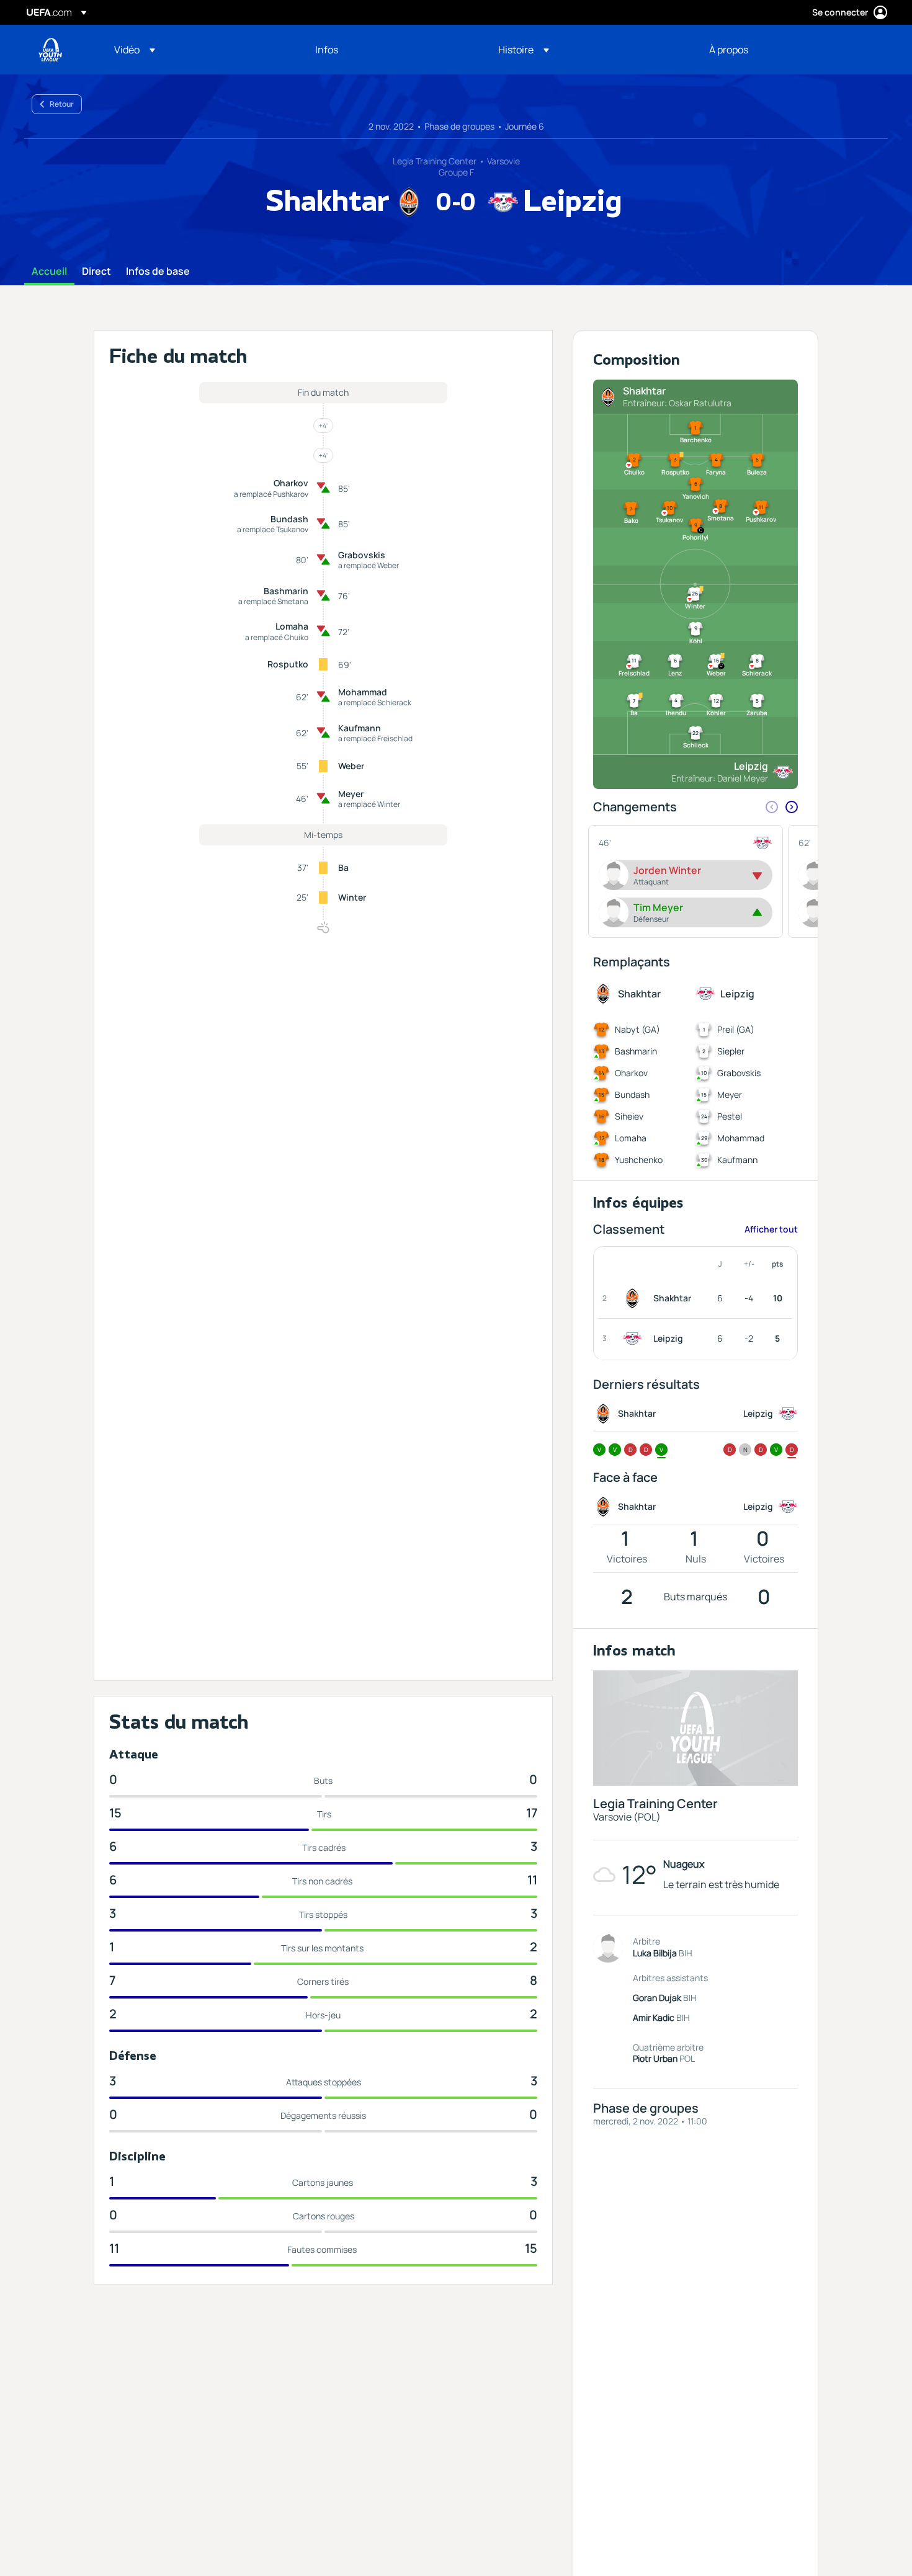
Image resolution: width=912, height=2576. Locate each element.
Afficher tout (771, 1229)
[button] (135, 50)
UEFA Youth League (50, 50)
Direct (96, 272)
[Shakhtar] (635, 1298)
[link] (327, 50)
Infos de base (158, 272)
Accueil (49, 272)
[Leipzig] (635, 1339)
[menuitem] (199, 50)
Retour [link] (62, 104)
